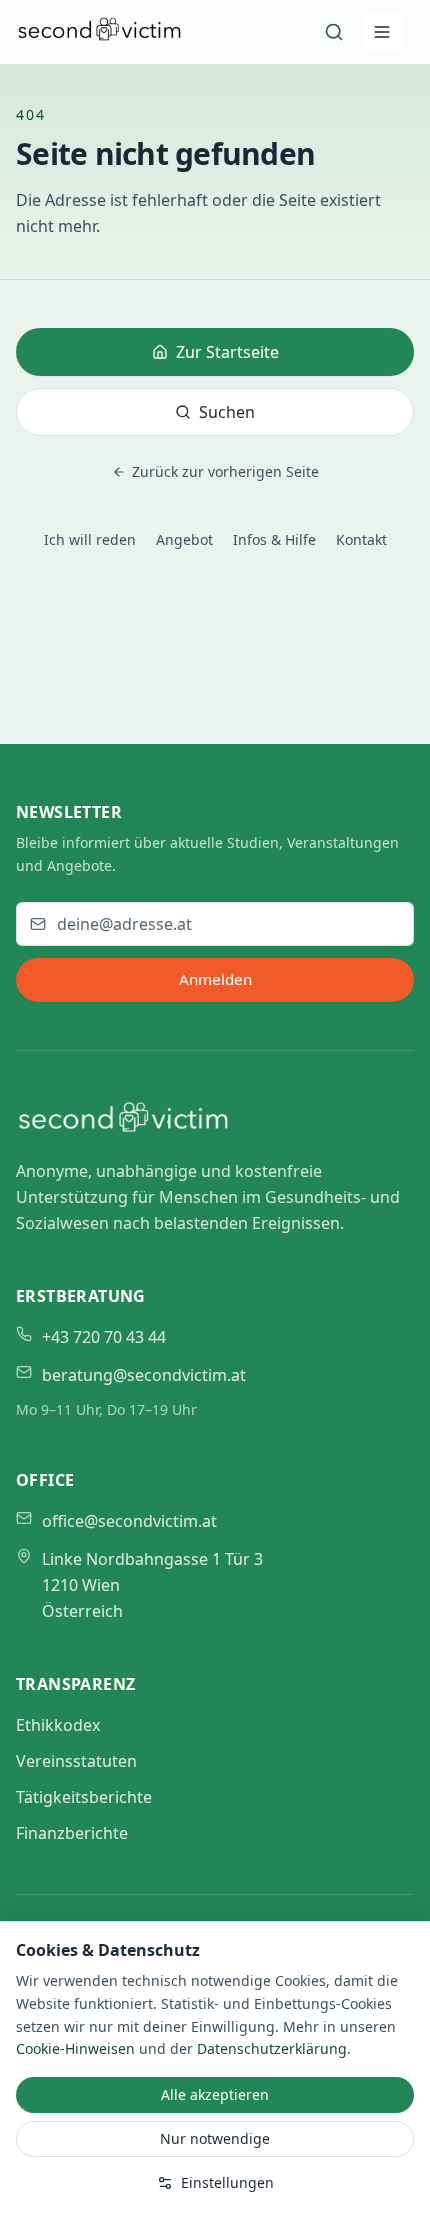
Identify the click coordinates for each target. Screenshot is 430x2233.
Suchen (227, 412)
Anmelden (215, 979)
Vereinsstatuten (76, 1761)
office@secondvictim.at (129, 1521)
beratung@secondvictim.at (144, 1375)
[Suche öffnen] (334, 32)
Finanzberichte (72, 1833)
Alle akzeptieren (215, 2094)
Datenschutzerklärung (272, 2048)
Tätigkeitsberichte (84, 1797)
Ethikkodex (58, 1725)
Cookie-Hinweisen (75, 2048)
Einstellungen (227, 2182)
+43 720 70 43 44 (104, 1337)
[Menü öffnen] (382, 32)
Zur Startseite (227, 352)
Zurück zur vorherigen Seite (225, 471)
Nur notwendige (215, 2138)
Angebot (184, 539)
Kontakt (361, 539)
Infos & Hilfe (274, 539)
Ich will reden (90, 539)
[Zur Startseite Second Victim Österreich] (100, 37)
